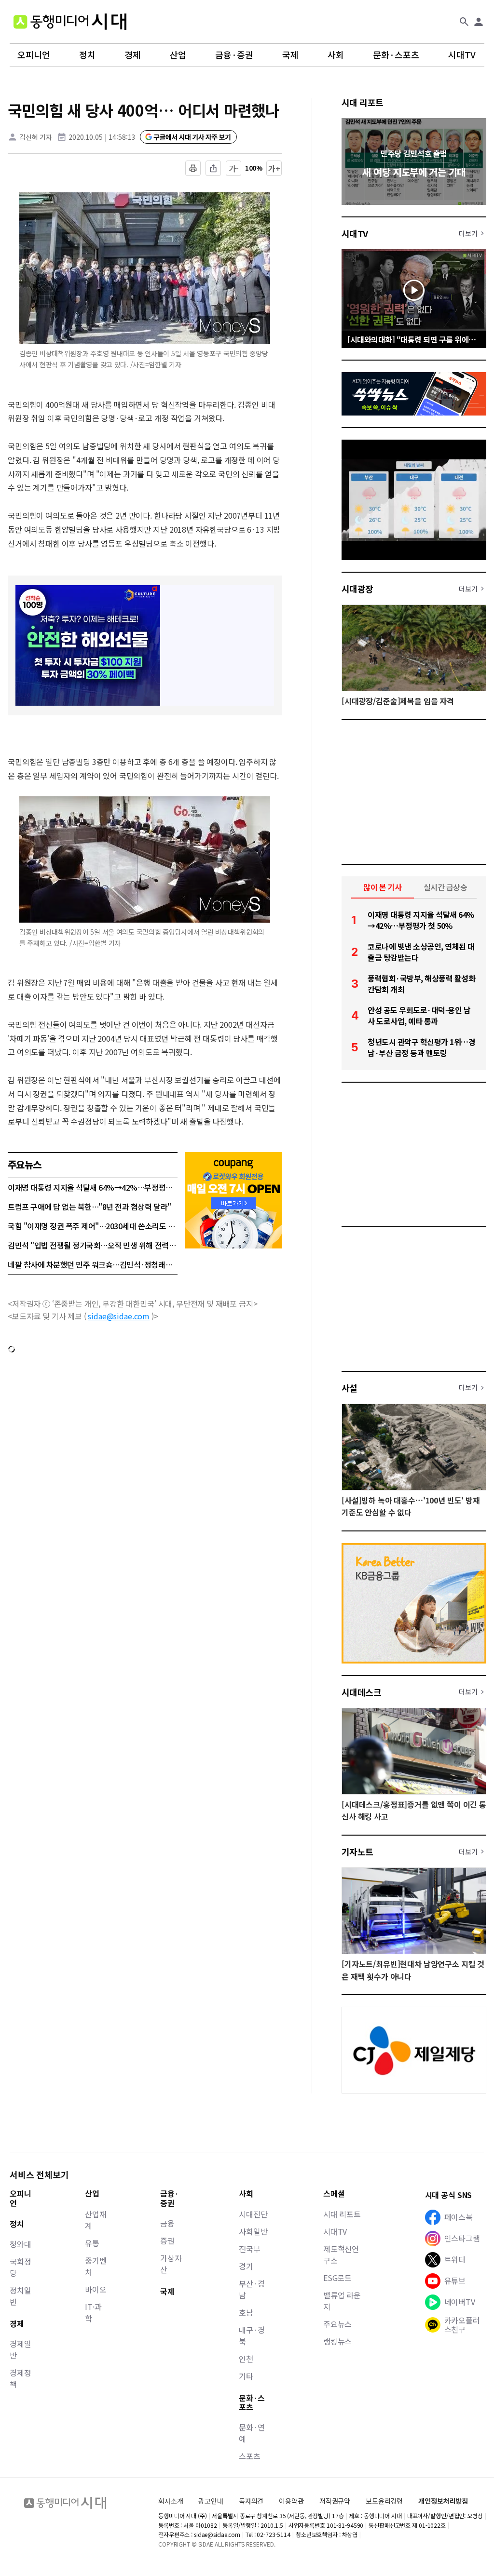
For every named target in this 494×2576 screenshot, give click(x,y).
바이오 (96, 2289)
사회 (336, 55)
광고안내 (211, 2501)
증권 (167, 2241)
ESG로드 (337, 2278)
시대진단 (253, 2214)
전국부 (250, 2249)
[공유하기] (213, 168)
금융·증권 (234, 55)
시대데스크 (361, 1692)
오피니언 (34, 55)
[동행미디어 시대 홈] (70, 22)
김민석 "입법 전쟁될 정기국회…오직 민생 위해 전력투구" (93, 1245)
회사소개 (171, 2501)
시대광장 (357, 589)
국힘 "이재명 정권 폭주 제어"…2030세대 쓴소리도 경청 (93, 1226)
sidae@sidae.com (119, 1316)
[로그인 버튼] (479, 22)
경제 (133, 55)
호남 (246, 2312)
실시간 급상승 (446, 887)
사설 (350, 1388)
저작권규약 (335, 2501)
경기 (246, 2266)
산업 (178, 55)
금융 (167, 2223)
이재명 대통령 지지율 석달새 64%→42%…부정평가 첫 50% (93, 1187)
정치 (87, 55)
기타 (246, 2376)
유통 (92, 2243)
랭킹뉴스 (337, 2341)
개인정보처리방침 (443, 2501)
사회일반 (253, 2231)
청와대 (21, 2244)
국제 (290, 55)
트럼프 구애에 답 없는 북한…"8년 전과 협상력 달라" (89, 1207)
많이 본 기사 (383, 887)
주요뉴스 (337, 2324)
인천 (246, 2359)
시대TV (462, 55)
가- (234, 168)
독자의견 (251, 2501)
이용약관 (291, 2501)
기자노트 (357, 1851)
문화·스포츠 (396, 55)
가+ (274, 168)
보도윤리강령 (384, 2501)
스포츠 (250, 2456)
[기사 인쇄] (193, 168)
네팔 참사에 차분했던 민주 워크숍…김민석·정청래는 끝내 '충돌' (93, 1264)
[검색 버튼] (464, 22)
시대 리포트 (363, 102)
